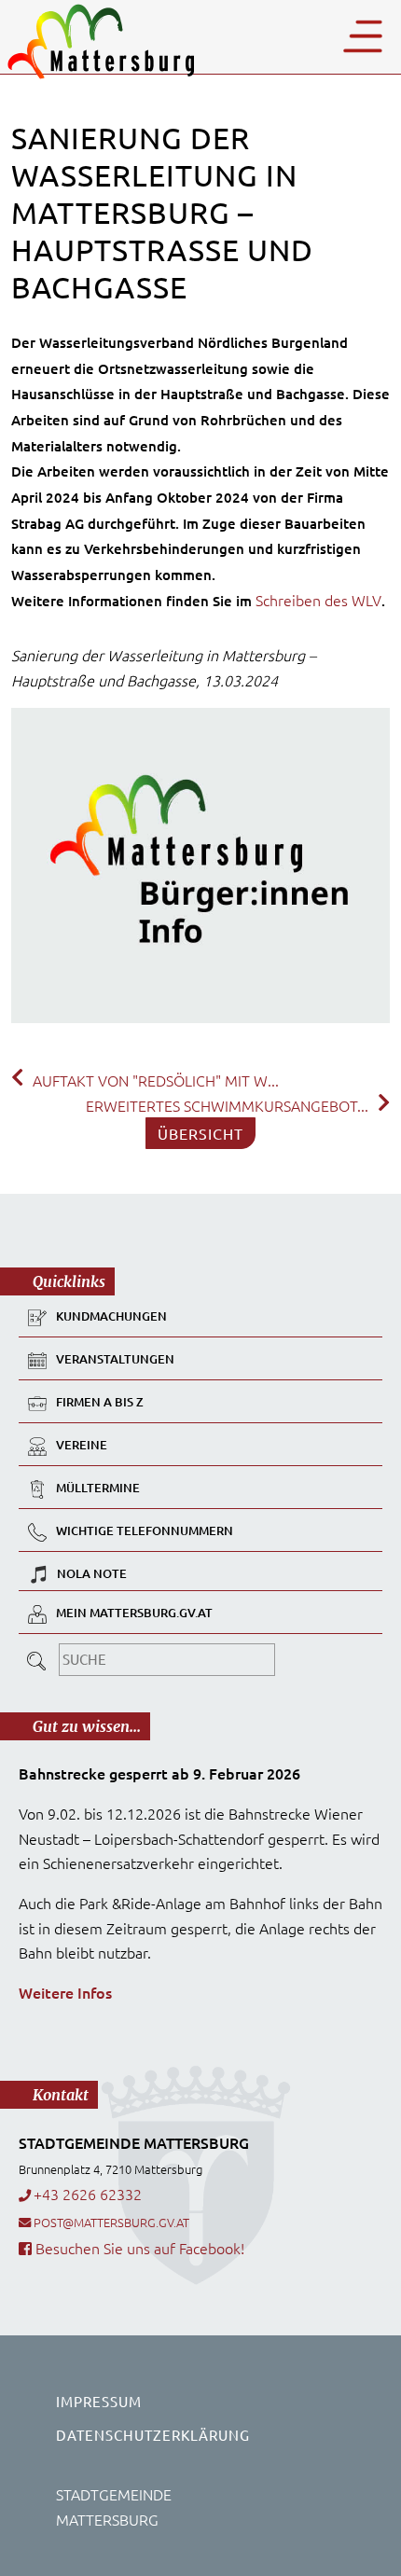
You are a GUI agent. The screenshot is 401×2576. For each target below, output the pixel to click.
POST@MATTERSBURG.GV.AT (111, 2222)
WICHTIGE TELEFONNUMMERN (145, 1531)
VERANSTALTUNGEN (115, 1360)
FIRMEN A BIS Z (100, 1403)
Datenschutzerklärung (153, 2435)
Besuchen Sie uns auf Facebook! (138, 2248)
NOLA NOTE (92, 1573)
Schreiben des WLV (318, 600)
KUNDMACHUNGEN (111, 1317)
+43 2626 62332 (88, 2194)
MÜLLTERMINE (98, 1489)
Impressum (99, 2401)
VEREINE (82, 1446)
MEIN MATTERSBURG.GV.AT (134, 1613)
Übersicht (200, 1133)
